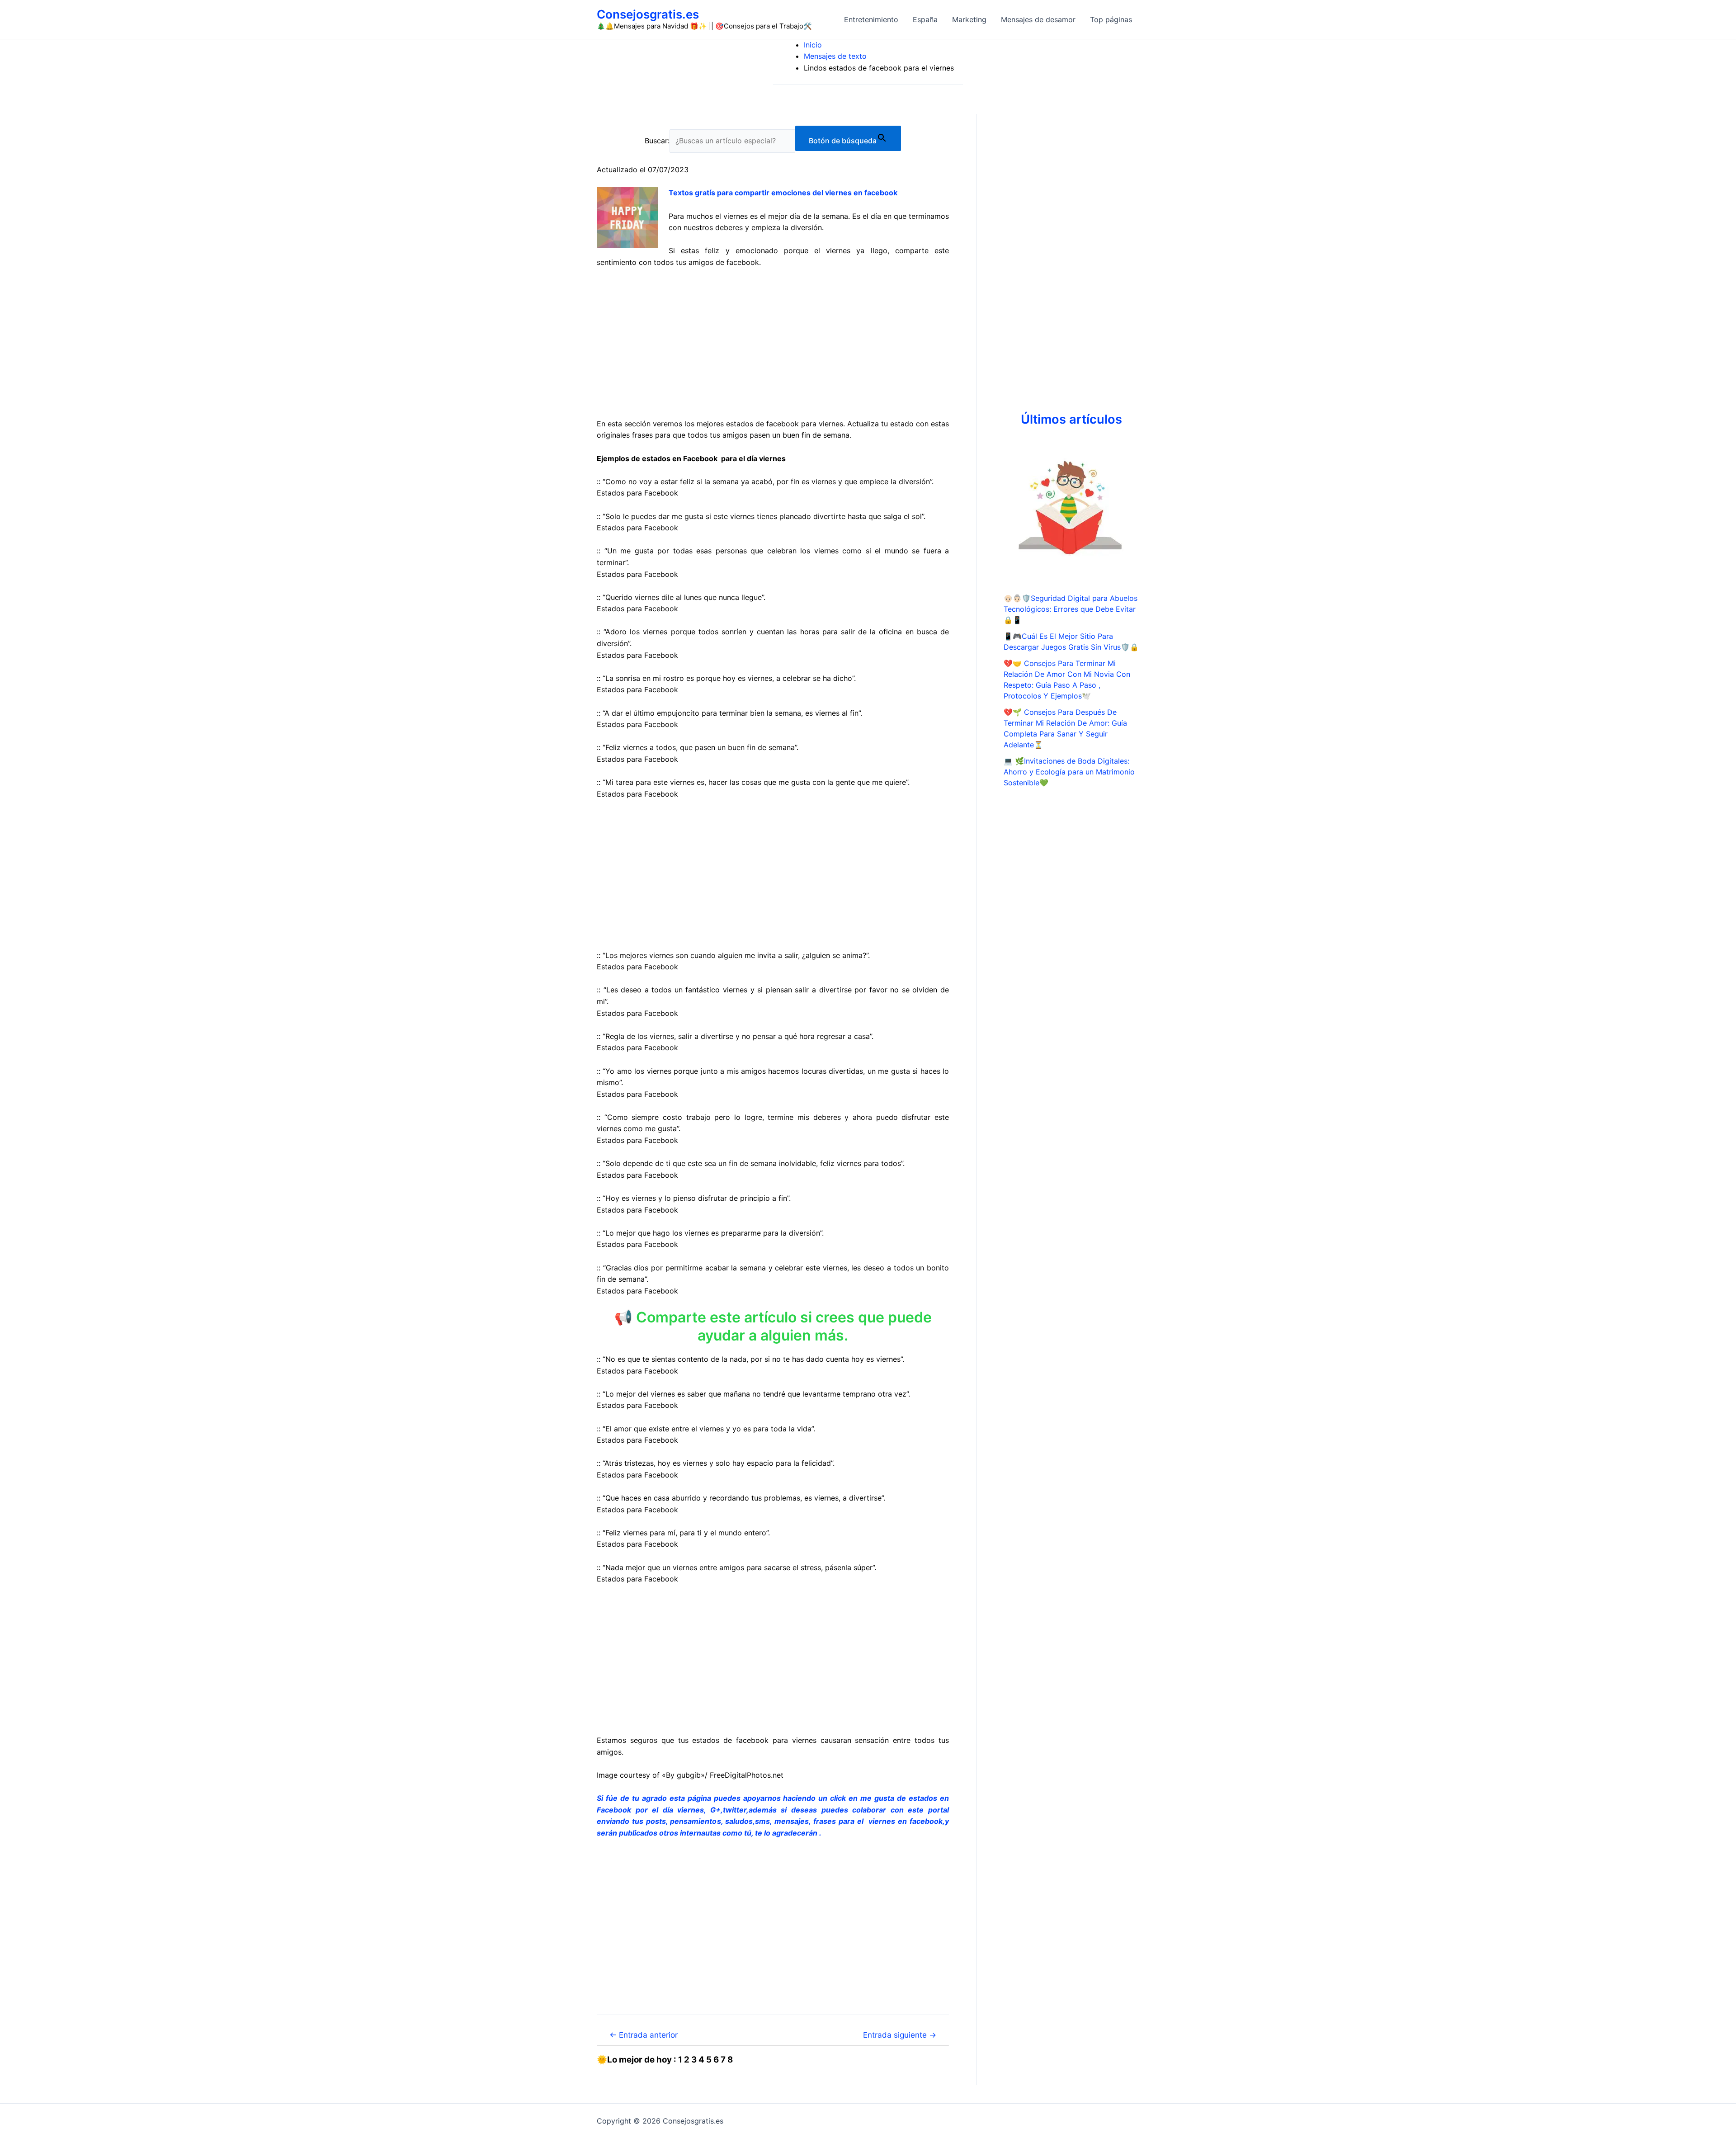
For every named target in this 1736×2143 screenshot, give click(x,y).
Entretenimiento (871, 19)
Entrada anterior (644, 2035)
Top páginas (1111, 19)
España (925, 19)
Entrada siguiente (900, 2035)
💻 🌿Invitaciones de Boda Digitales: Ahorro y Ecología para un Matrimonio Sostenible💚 (1069, 772)
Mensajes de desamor (1038, 19)
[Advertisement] (773, 343)
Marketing (969, 19)
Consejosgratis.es (648, 14)
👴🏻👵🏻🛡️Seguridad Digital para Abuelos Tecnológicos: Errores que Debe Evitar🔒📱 (1071, 609)
